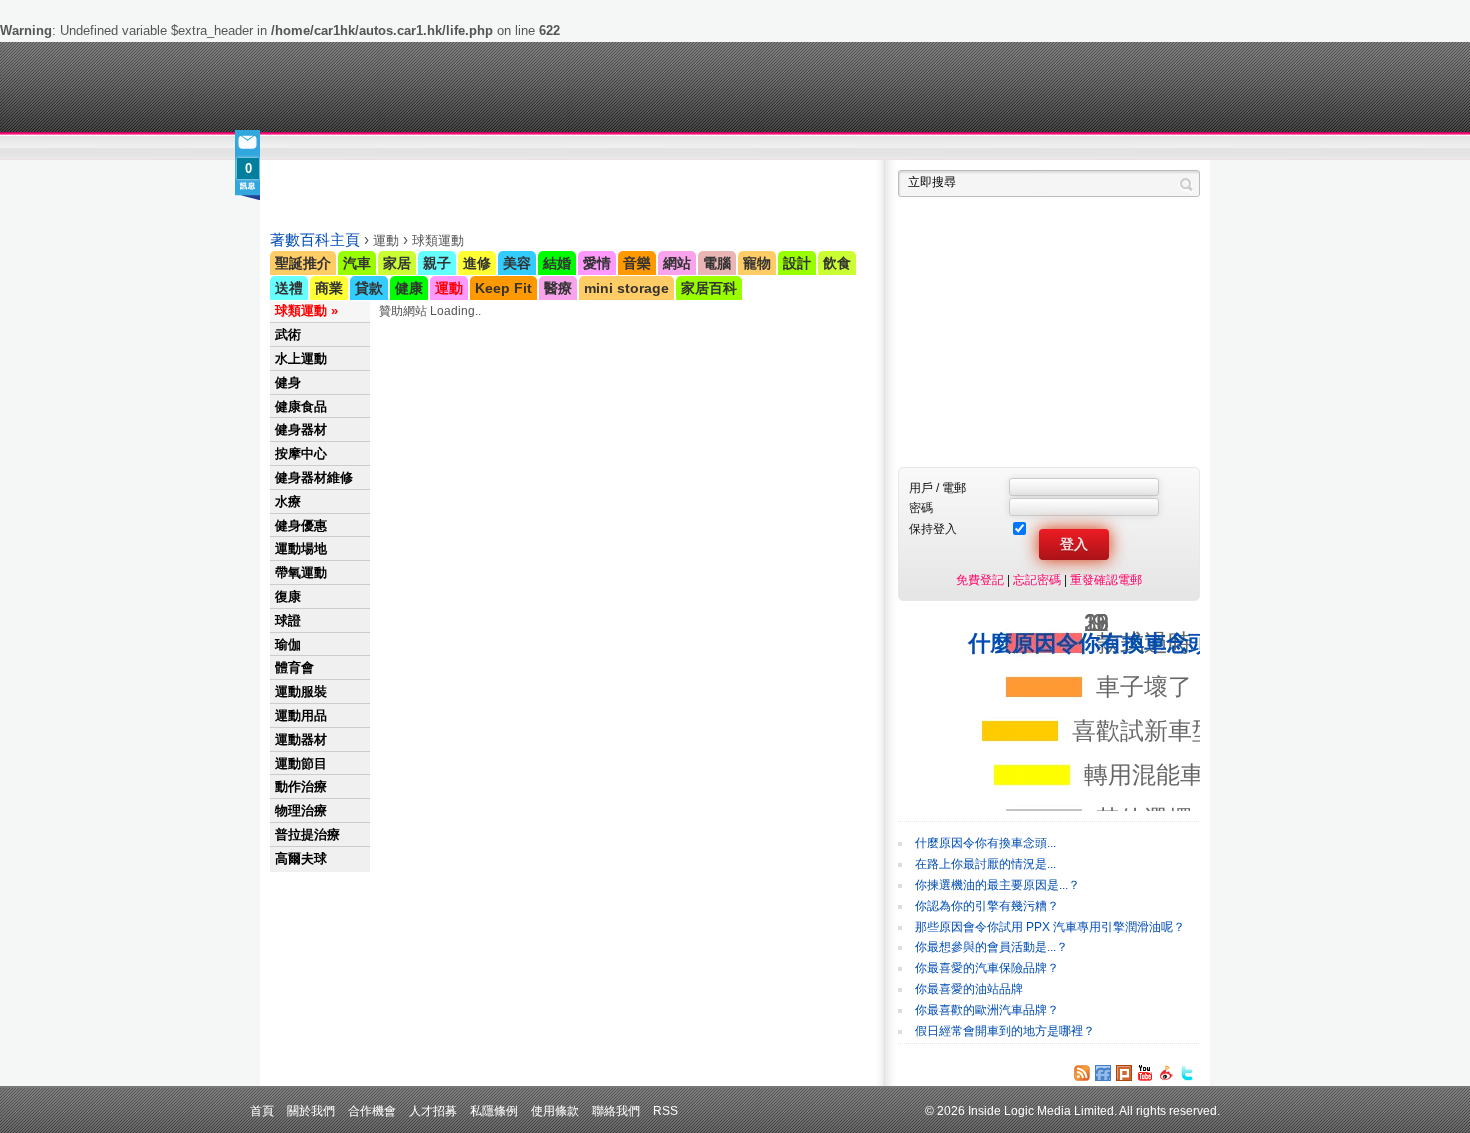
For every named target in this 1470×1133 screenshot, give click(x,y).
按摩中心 (301, 453)
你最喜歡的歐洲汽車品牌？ (987, 1010)
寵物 (757, 263)
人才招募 (433, 1110)
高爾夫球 (301, 858)
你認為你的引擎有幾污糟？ (987, 906)
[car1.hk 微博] (1166, 1073)
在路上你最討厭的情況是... (985, 864)
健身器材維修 (314, 477)
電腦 (717, 263)
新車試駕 (384, 148)
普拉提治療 (307, 834)
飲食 (837, 263)
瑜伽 (288, 644)
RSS (665, 1110)
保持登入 (933, 528)
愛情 (597, 263)
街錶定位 (923, 148)
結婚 (557, 263)
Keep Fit (503, 288)
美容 (517, 263)
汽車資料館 (1013, 148)
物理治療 (301, 810)
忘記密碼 (1037, 579)
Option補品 (633, 148)
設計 (797, 263)
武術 (288, 334)
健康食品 (301, 406)
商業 (329, 288)
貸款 (369, 288)
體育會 (294, 667)
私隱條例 (494, 1110)
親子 (437, 263)
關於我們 (311, 1110)
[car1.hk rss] (1082, 1073)
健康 (409, 288)
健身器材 (301, 429)
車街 (861, 148)
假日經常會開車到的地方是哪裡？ (1005, 1031)
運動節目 (301, 763)
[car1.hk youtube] (1145, 1073)
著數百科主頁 (315, 240)
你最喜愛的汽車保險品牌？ (987, 968)
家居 (397, 263)
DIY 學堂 (542, 148)
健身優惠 (301, 525)
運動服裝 (301, 691)
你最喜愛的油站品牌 (969, 989)
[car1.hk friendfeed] (1103, 1073)
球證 (288, 620)
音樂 (637, 263)
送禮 (289, 288)
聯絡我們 (616, 1110)
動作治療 (301, 786)
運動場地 (301, 548)
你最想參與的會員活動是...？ (991, 947)
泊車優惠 (723, 148)
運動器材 (301, 739)
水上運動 (301, 358)
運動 (449, 288)
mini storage (626, 288)
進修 (477, 263)
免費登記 (980, 579)
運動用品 (301, 715)
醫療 (558, 288)
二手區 (1102, 148)
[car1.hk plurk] (1124, 1073)
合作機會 (372, 1110)
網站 (677, 263)
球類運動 (301, 310)
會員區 (1181, 148)
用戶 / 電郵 (937, 487)
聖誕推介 (303, 263)
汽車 (357, 263)
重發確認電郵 (1106, 579)
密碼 (921, 507)
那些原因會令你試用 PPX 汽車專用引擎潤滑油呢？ (1050, 927)
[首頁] (362, 87)
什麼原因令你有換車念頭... (985, 843)
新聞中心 (295, 148)
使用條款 (555, 1110)
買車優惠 (800, 148)
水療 (288, 501)
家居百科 (709, 288)
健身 (288, 382)
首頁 (262, 1110)
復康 (288, 596)
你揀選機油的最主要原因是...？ (997, 885)
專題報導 (463, 148)
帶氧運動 (301, 572)
